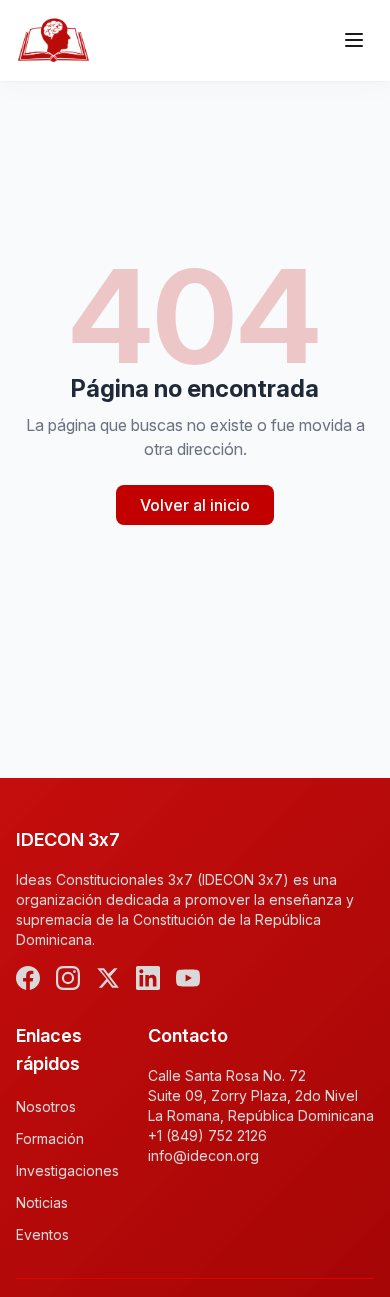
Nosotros (46, 1106)
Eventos (42, 1234)
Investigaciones (67, 1170)
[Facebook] (28, 978)
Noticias (42, 1202)
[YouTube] (188, 978)
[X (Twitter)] (108, 978)
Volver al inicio (195, 505)
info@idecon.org (203, 1155)
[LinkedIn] (148, 978)
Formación (50, 1138)
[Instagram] (68, 978)
